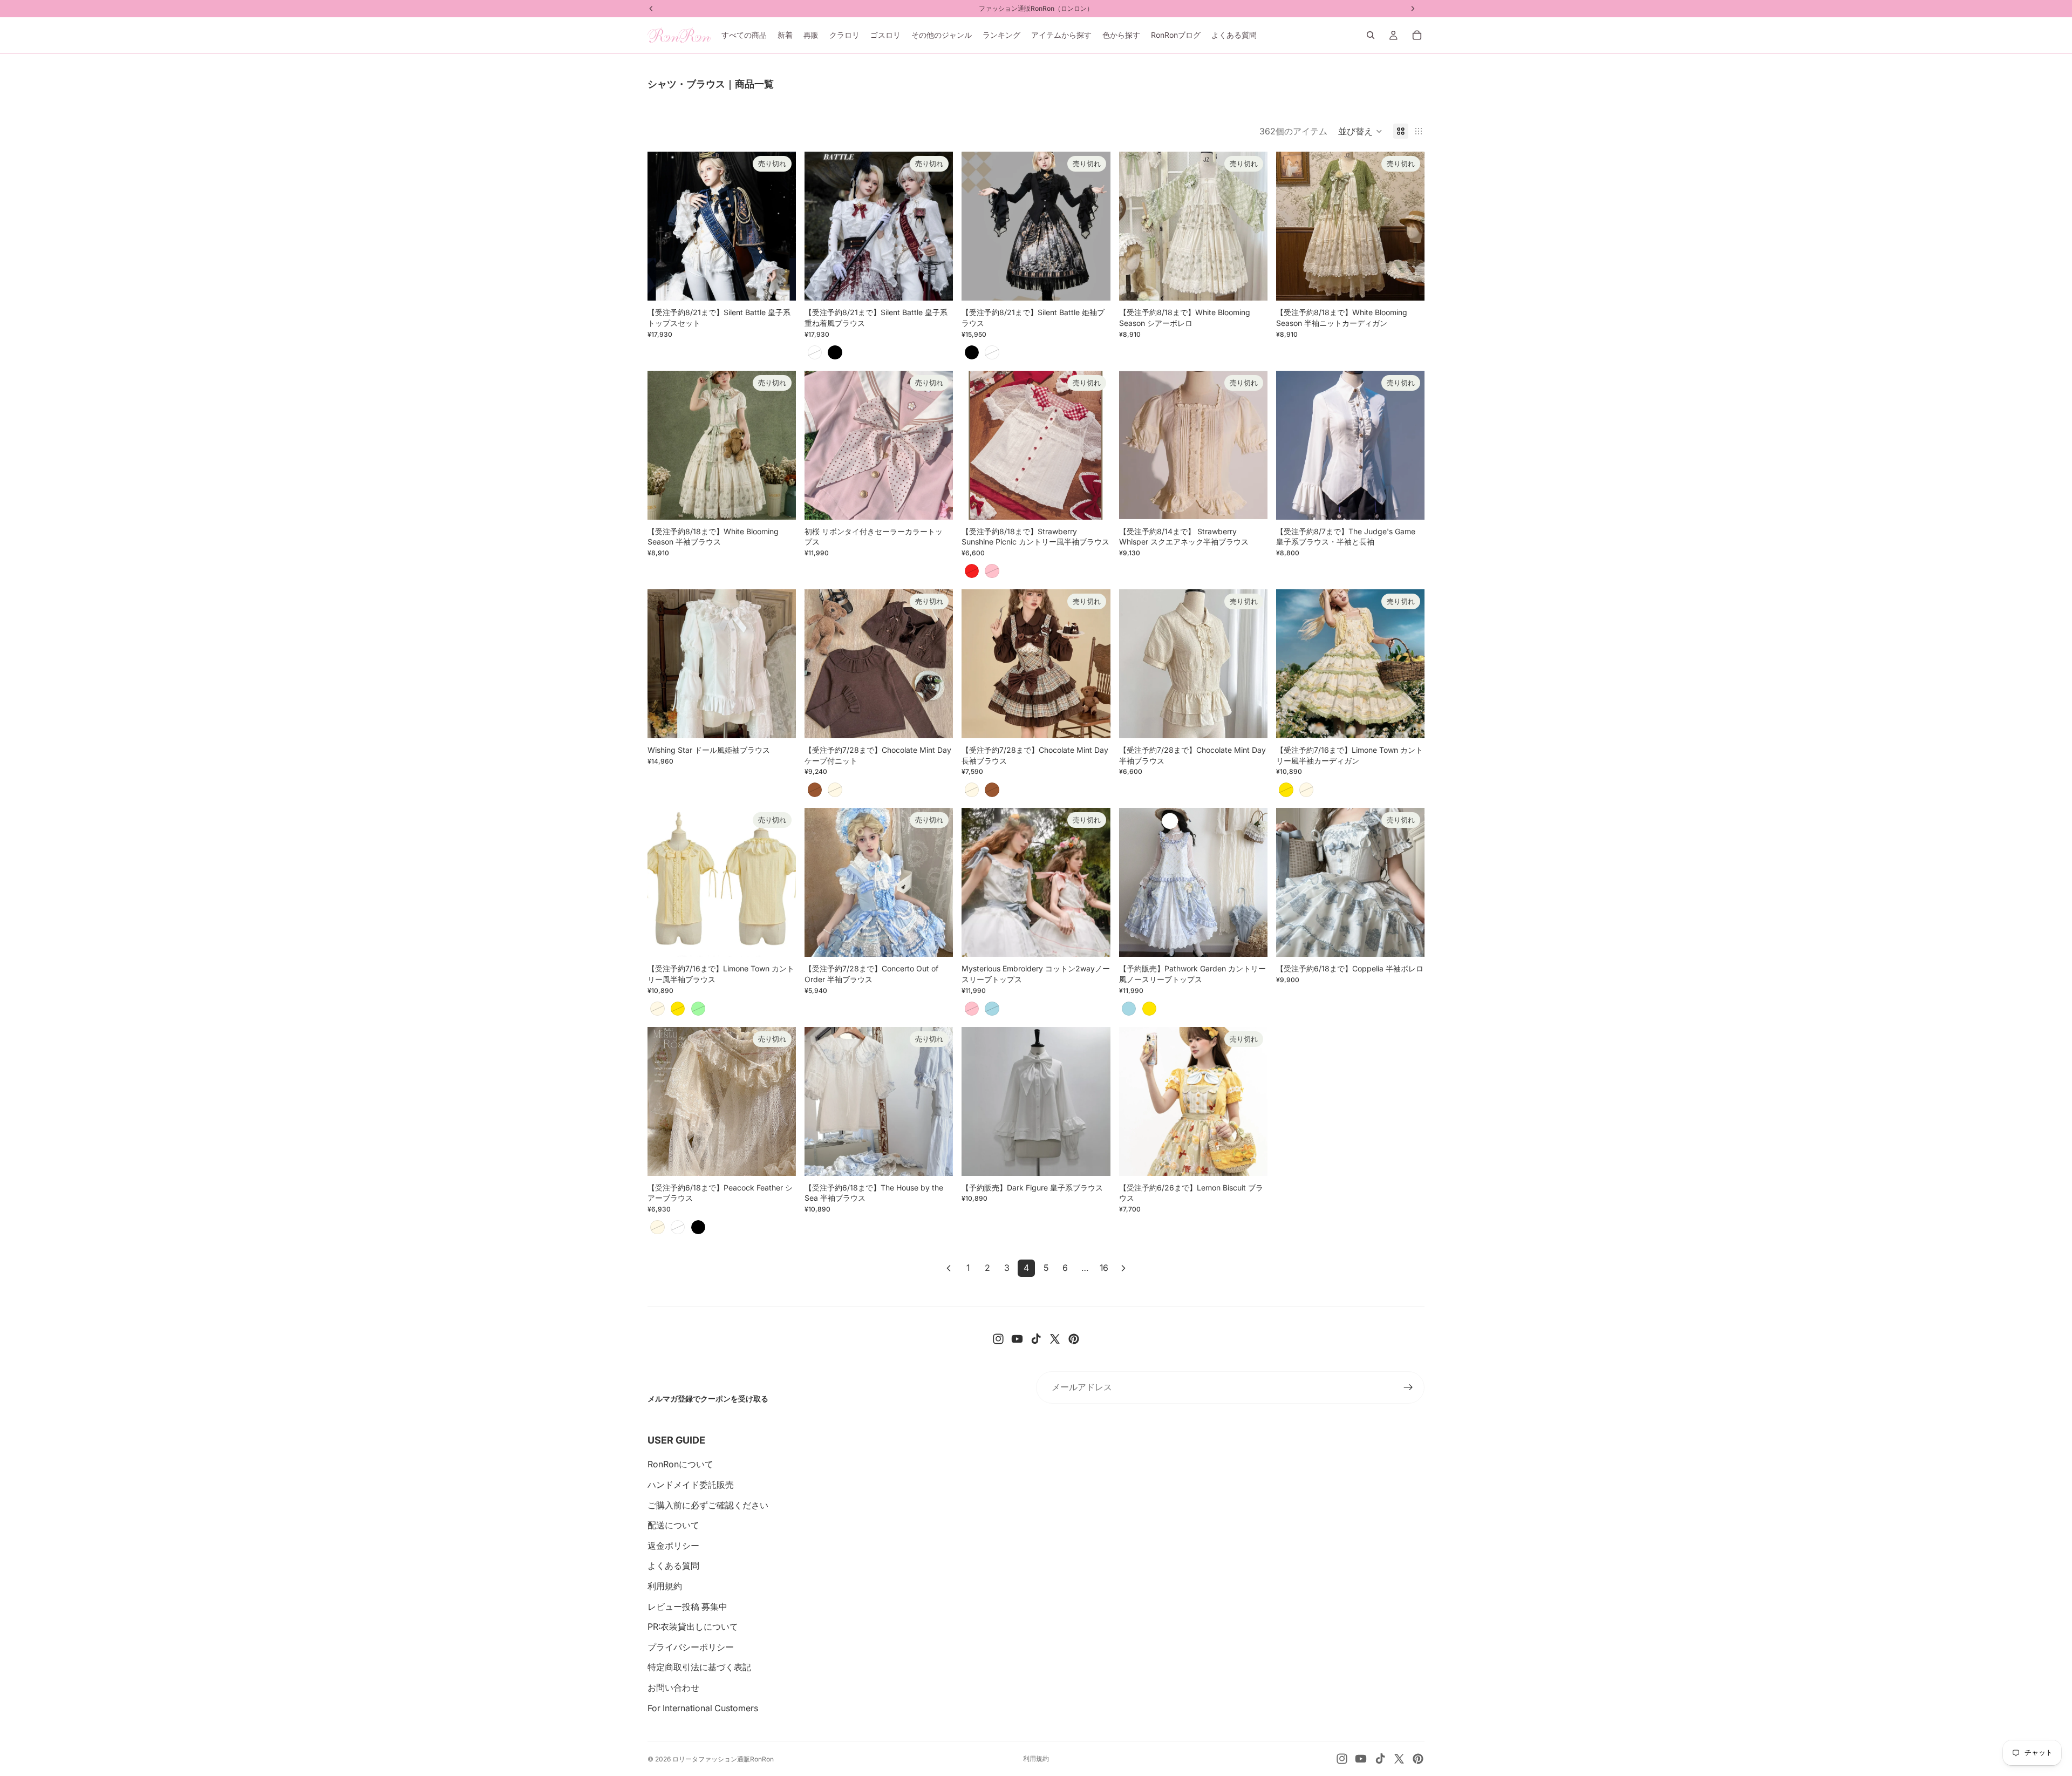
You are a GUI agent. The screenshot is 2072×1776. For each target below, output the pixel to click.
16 (1104, 1268)
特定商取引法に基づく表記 (699, 1667)
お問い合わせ (673, 1687)
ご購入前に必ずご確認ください (708, 1505)
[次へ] (1123, 1268)
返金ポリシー (673, 1546)
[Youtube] (1017, 1339)
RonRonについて (680, 1464)
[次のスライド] (780, 226)
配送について (673, 1525)
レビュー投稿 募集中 (687, 1607)
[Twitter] (1055, 1339)
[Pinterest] (1074, 1339)
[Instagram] (998, 1339)
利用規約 (665, 1586)
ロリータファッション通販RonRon (723, 1759)
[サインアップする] (1408, 1387)
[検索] (1371, 35)
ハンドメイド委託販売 (691, 1485)
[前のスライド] (664, 226)
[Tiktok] (1036, 1339)
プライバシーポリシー (691, 1647)
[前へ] (949, 1268)
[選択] (779, 722)
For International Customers (703, 1708)
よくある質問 (673, 1566)
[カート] (1417, 35)
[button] (1360, 131)
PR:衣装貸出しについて (693, 1627)
